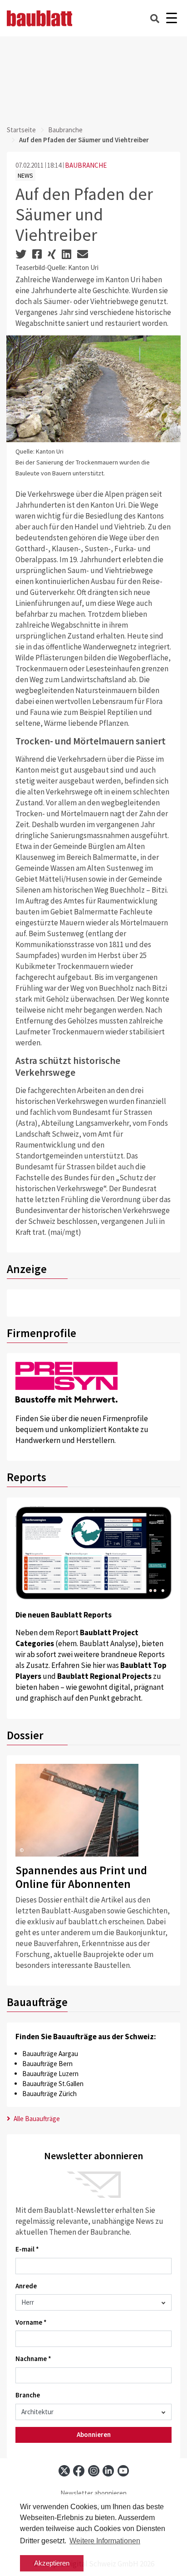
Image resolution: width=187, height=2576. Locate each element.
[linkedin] (108, 2471)
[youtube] (123, 2471)
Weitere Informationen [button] (105, 2541)
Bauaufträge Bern (47, 2064)
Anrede (26, 2286)
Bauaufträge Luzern (50, 2074)
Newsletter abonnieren (93, 2493)
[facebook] (79, 2471)
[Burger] (171, 18)
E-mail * (27, 2249)
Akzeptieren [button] (52, 2563)
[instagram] (94, 2471)
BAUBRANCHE (86, 165)
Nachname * (33, 2359)
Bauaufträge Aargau (50, 2054)
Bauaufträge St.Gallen (53, 2084)
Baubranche (65, 130)
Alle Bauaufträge (36, 2119)
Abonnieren (94, 2434)
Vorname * (31, 2322)
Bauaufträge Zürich (49, 2094)
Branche (28, 2395)
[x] (64, 2471)
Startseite (21, 130)
